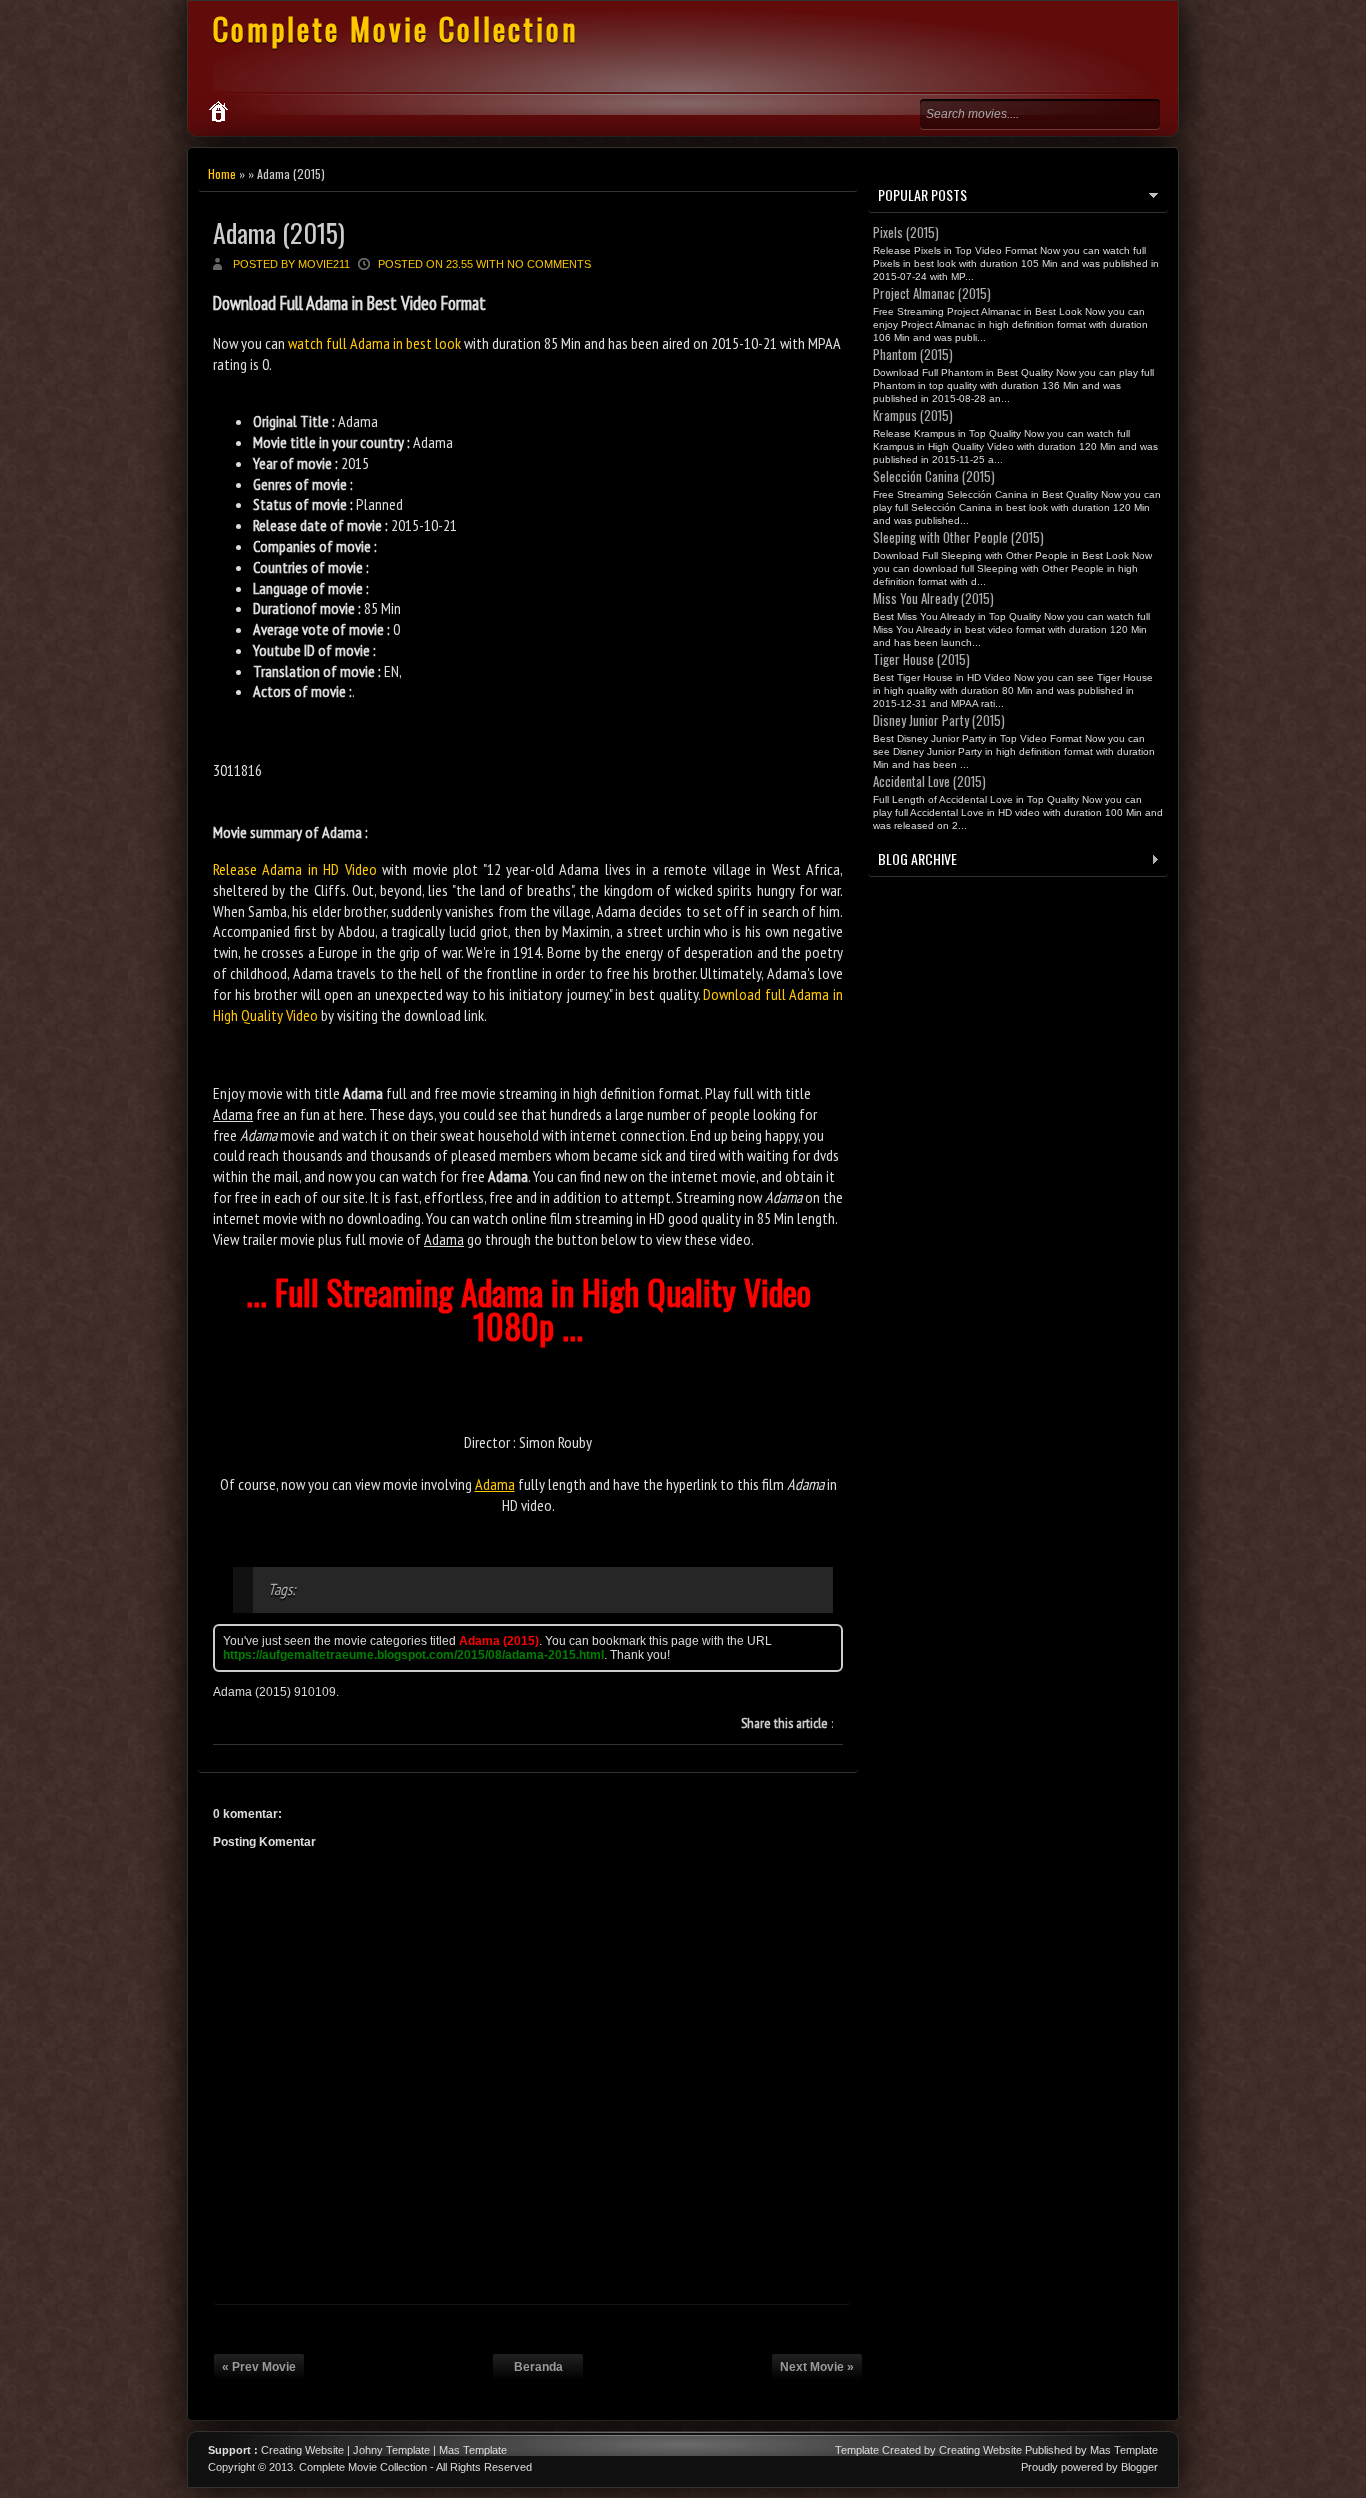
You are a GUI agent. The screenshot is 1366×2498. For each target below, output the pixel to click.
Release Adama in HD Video (295, 869)
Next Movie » (817, 2367)
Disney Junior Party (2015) (939, 720)
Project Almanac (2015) (932, 293)
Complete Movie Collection (396, 28)
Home (222, 173)
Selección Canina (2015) (934, 476)
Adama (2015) (279, 232)
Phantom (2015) (913, 354)
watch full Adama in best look (374, 343)
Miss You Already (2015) (933, 598)
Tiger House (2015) (921, 659)
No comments (549, 264)
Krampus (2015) (913, 415)
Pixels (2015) (906, 232)
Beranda (538, 2367)
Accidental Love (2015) (929, 781)
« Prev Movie (259, 2367)
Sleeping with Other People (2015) (958, 537)
